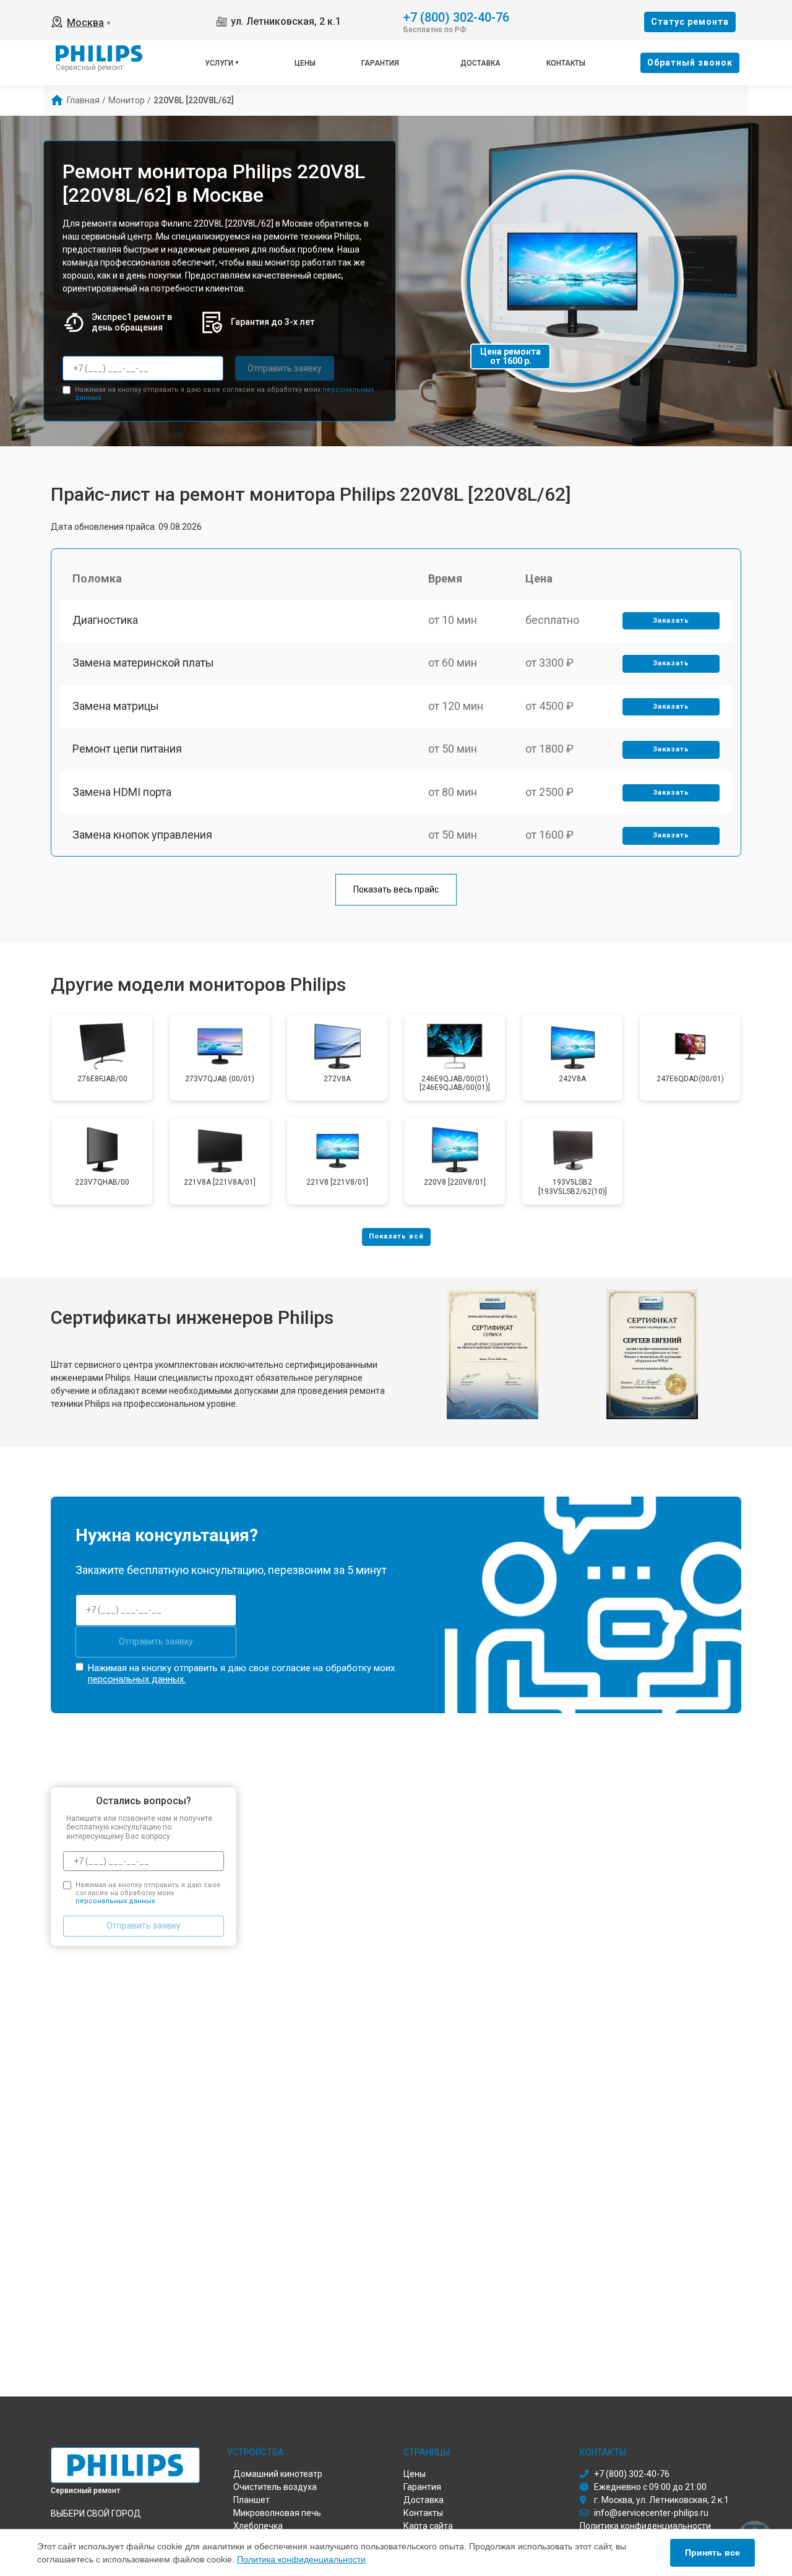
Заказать (671, 620)
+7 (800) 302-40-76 (456, 16)
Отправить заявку (285, 368)
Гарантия (380, 63)
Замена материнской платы (143, 663)
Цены (305, 63)
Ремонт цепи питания (127, 749)
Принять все (712, 2552)
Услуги (219, 63)
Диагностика (105, 620)
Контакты (566, 63)
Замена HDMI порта (122, 792)
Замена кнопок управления (142, 835)
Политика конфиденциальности (301, 2559)
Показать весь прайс (396, 889)
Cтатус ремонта (690, 22)
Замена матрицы (116, 706)
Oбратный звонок (690, 63)
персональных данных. (137, 1679)
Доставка (480, 63)
